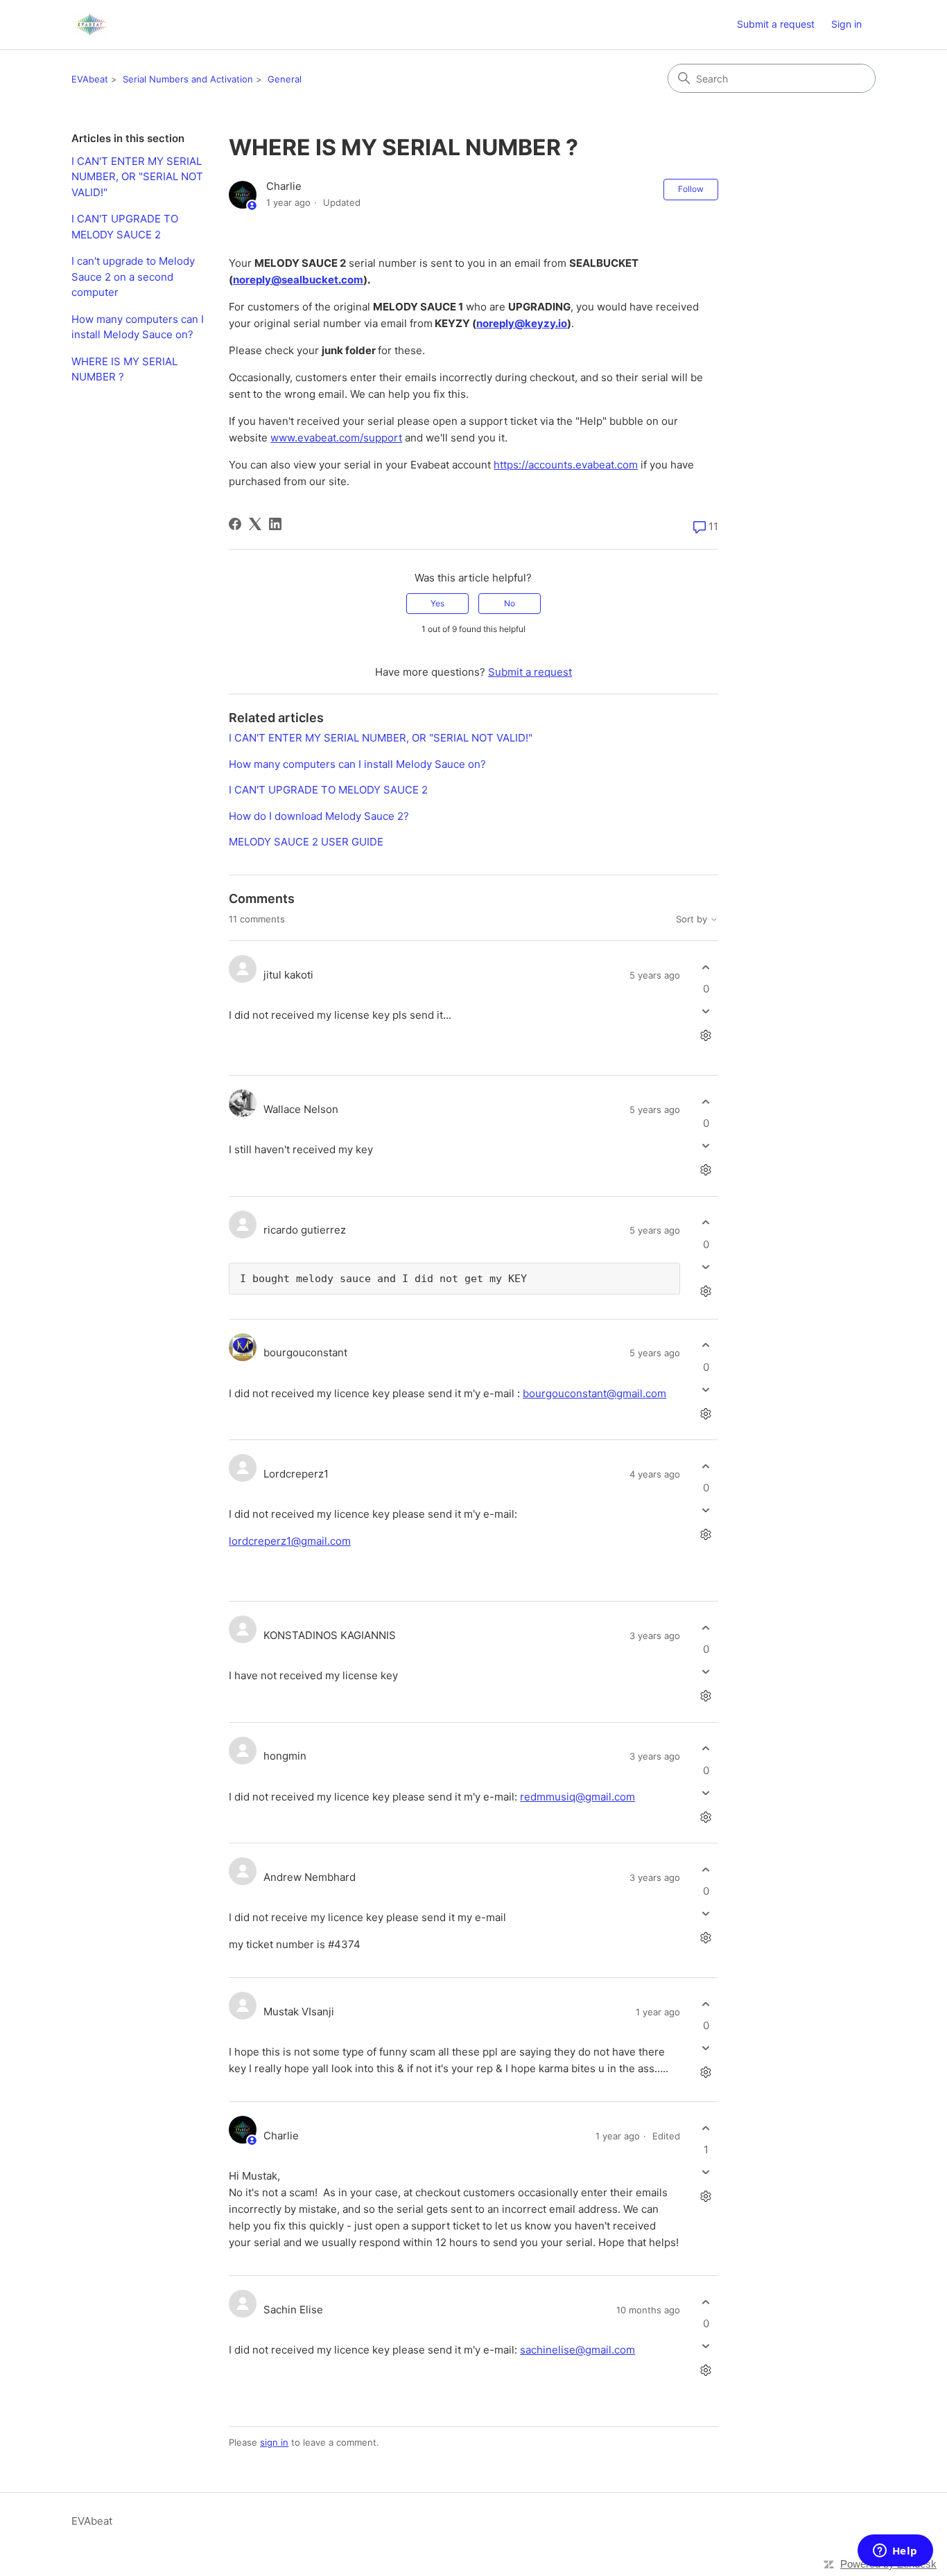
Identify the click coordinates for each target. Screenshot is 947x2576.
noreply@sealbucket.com (298, 280)
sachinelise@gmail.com (577, 2350)
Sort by (693, 919)
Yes (437, 603)
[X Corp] (255, 524)
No (510, 603)
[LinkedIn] (275, 524)
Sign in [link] (846, 24)
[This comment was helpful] (706, 967)
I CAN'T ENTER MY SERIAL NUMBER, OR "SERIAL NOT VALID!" (137, 177)
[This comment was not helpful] (706, 1011)
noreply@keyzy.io (522, 323)
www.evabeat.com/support (336, 438)
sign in (274, 2442)
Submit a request (776, 24)
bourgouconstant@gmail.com (594, 1393)
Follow (691, 189)
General (285, 79)
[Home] (90, 25)
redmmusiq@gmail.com (577, 1797)
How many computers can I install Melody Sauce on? (138, 327)
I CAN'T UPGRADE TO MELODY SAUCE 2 (125, 227)
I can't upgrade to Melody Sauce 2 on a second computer (133, 277)
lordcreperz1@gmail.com (290, 1541)
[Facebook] (235, 524)
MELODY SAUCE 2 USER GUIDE (306, 842)
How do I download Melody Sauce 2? (319, 816)
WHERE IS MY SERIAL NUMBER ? (124, 369)
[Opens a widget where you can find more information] (895, 2552)
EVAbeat (90, 79)
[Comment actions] (706, 1036)
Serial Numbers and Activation (188, 79)
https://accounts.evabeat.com (566, 465)
